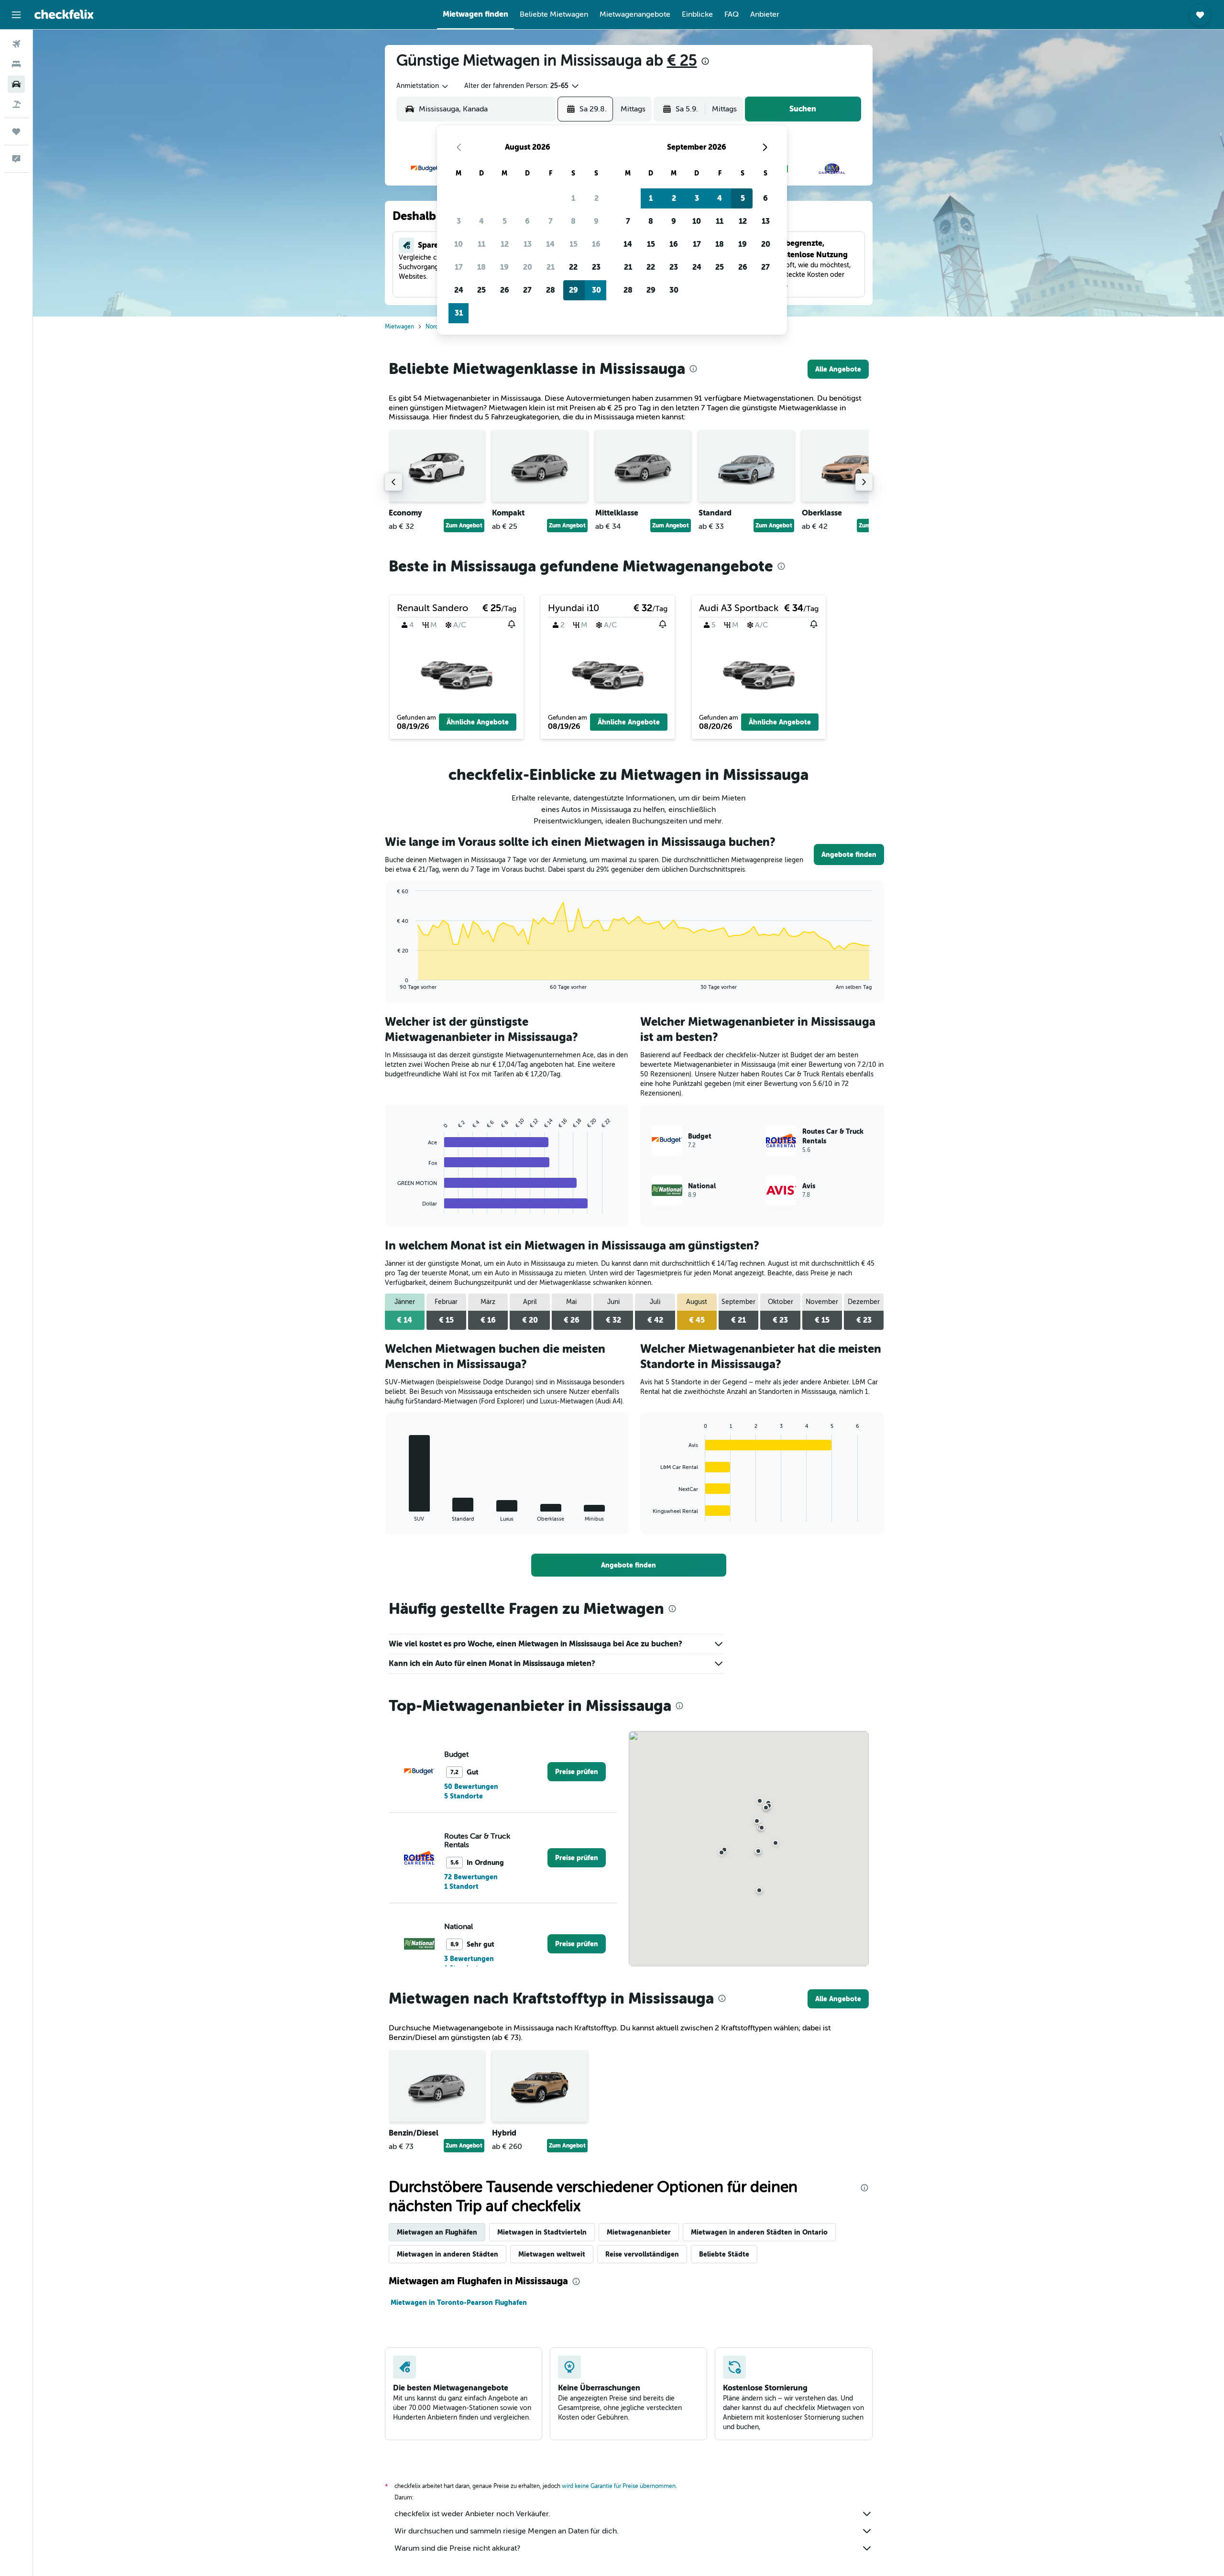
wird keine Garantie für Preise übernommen (619, 2486)
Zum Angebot (464, 526)
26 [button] (505, 290)
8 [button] (573, 221)
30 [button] (596, 290)
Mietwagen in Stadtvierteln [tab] (542, 2232)
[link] (838, 369)
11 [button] (481, 244)
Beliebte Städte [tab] (724, 2254)
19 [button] (504, 267)
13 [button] (528, 244)
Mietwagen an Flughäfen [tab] (437, 2232)
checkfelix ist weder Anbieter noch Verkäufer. (472, 2514)
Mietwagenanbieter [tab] (639, 2232)
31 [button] (459, 313)
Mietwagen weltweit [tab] (552, 2254)
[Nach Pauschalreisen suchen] (16, 104)
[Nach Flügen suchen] (16, 44)
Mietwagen (399, 327)
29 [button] (574, 290)
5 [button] (505, 221)
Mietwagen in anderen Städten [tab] (448, 2254)
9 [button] (596, 221)
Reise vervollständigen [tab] (642, 2254)
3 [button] (459, 221)
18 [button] (481, 267)
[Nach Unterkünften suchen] (16, 64)
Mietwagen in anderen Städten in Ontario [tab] (759, 2232)
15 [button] (574, 244)
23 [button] (596, 267)
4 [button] (481, 221)
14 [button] (550, 244)
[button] (16, 15)
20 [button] (528, 267)
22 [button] (573, 267)
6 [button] (527, 221)
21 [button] (551, 267)
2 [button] (596, 198)
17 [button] (459, 267)
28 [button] (551, 290)
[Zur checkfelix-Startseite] (64, 14)
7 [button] (551, 221)
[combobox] (423, 86)
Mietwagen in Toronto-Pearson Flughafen (459, 2302)
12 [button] (505, 244)
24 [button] (459, 290)
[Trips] (16, 132)
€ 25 (682, 60)
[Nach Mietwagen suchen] (16, 84)
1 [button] (573, 198)
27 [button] (527, 290)
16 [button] (596, 244)
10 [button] (459, 244)
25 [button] (481, 290)
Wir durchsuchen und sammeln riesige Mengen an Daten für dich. (507, 2531)
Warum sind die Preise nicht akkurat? (457, 2548)
